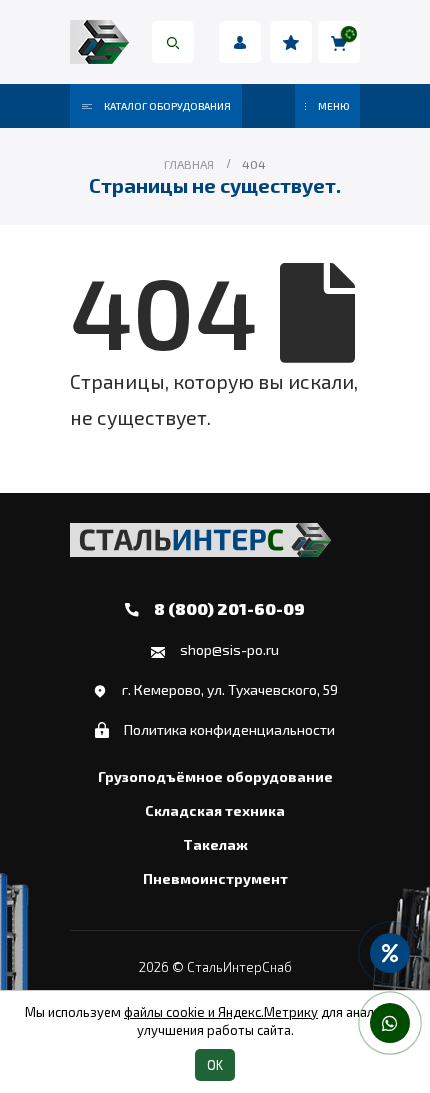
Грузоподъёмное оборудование (215, 777)
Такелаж (215, 845)
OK (215, 1065)
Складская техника (215, 811)
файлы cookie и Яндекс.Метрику (221, 1012)
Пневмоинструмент (215, 879)
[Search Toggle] (173, 42)
